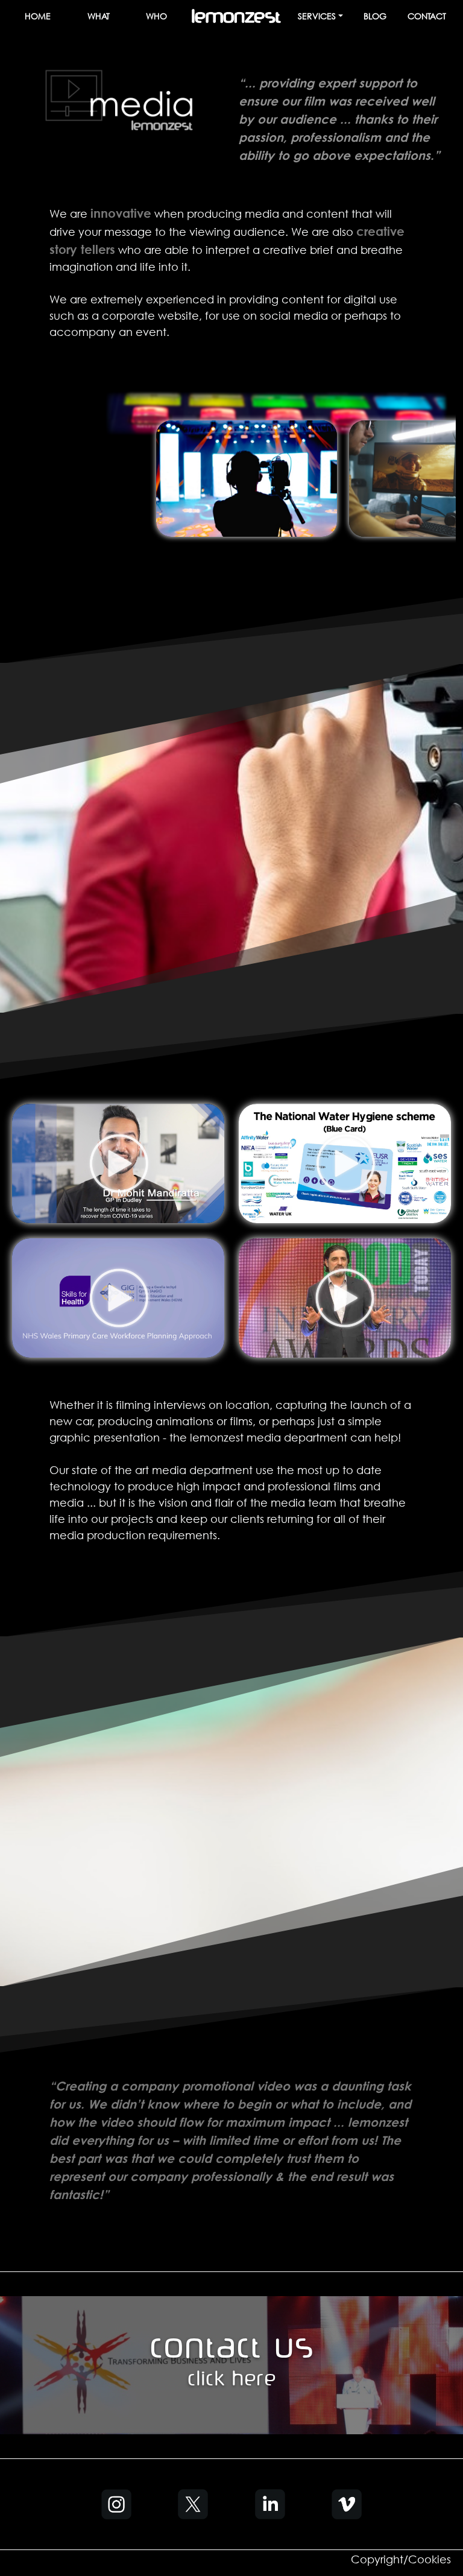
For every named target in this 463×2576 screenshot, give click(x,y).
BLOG (375, 16)
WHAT (99, 16)
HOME (38, 16)
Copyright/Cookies (401, 2559)
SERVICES (317, 16)
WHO (156, 16)
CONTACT (427, 16)
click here (232, 2381)
